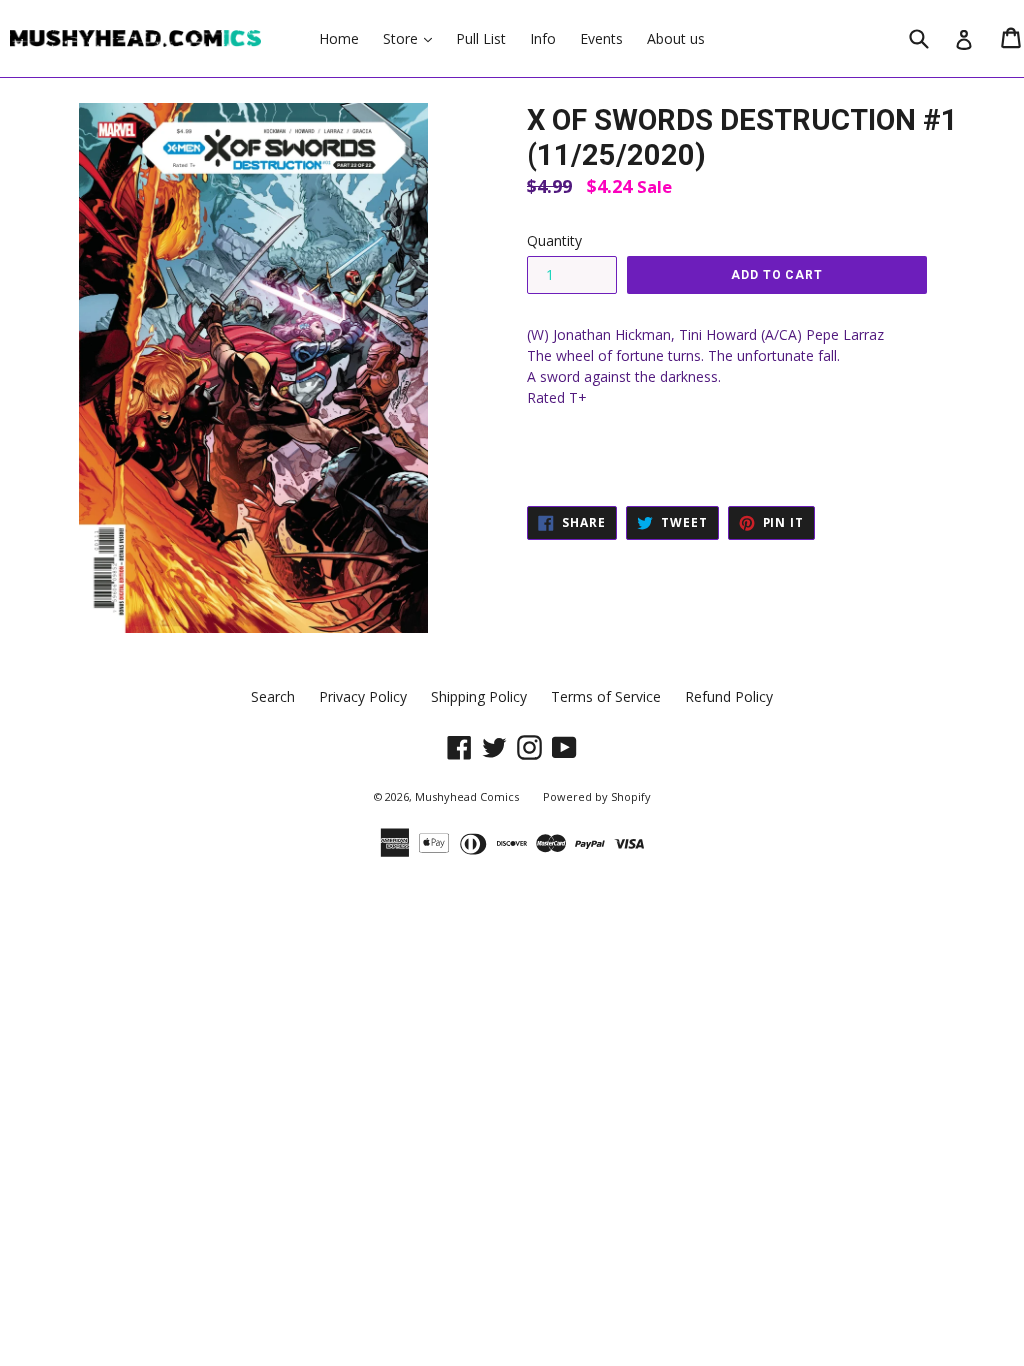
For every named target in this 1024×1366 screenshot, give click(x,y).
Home (339, 38)
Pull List (481, 38)
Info (543, 38)
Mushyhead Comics (467, 796)
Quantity (554, 240)
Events (601, 38)
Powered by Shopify (597, 796)
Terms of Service (606, 696)
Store (412, 38)
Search (273, 696)
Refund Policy (729, 696)
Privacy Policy (363, 696)
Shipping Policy (479, 696)
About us (676, 38)
